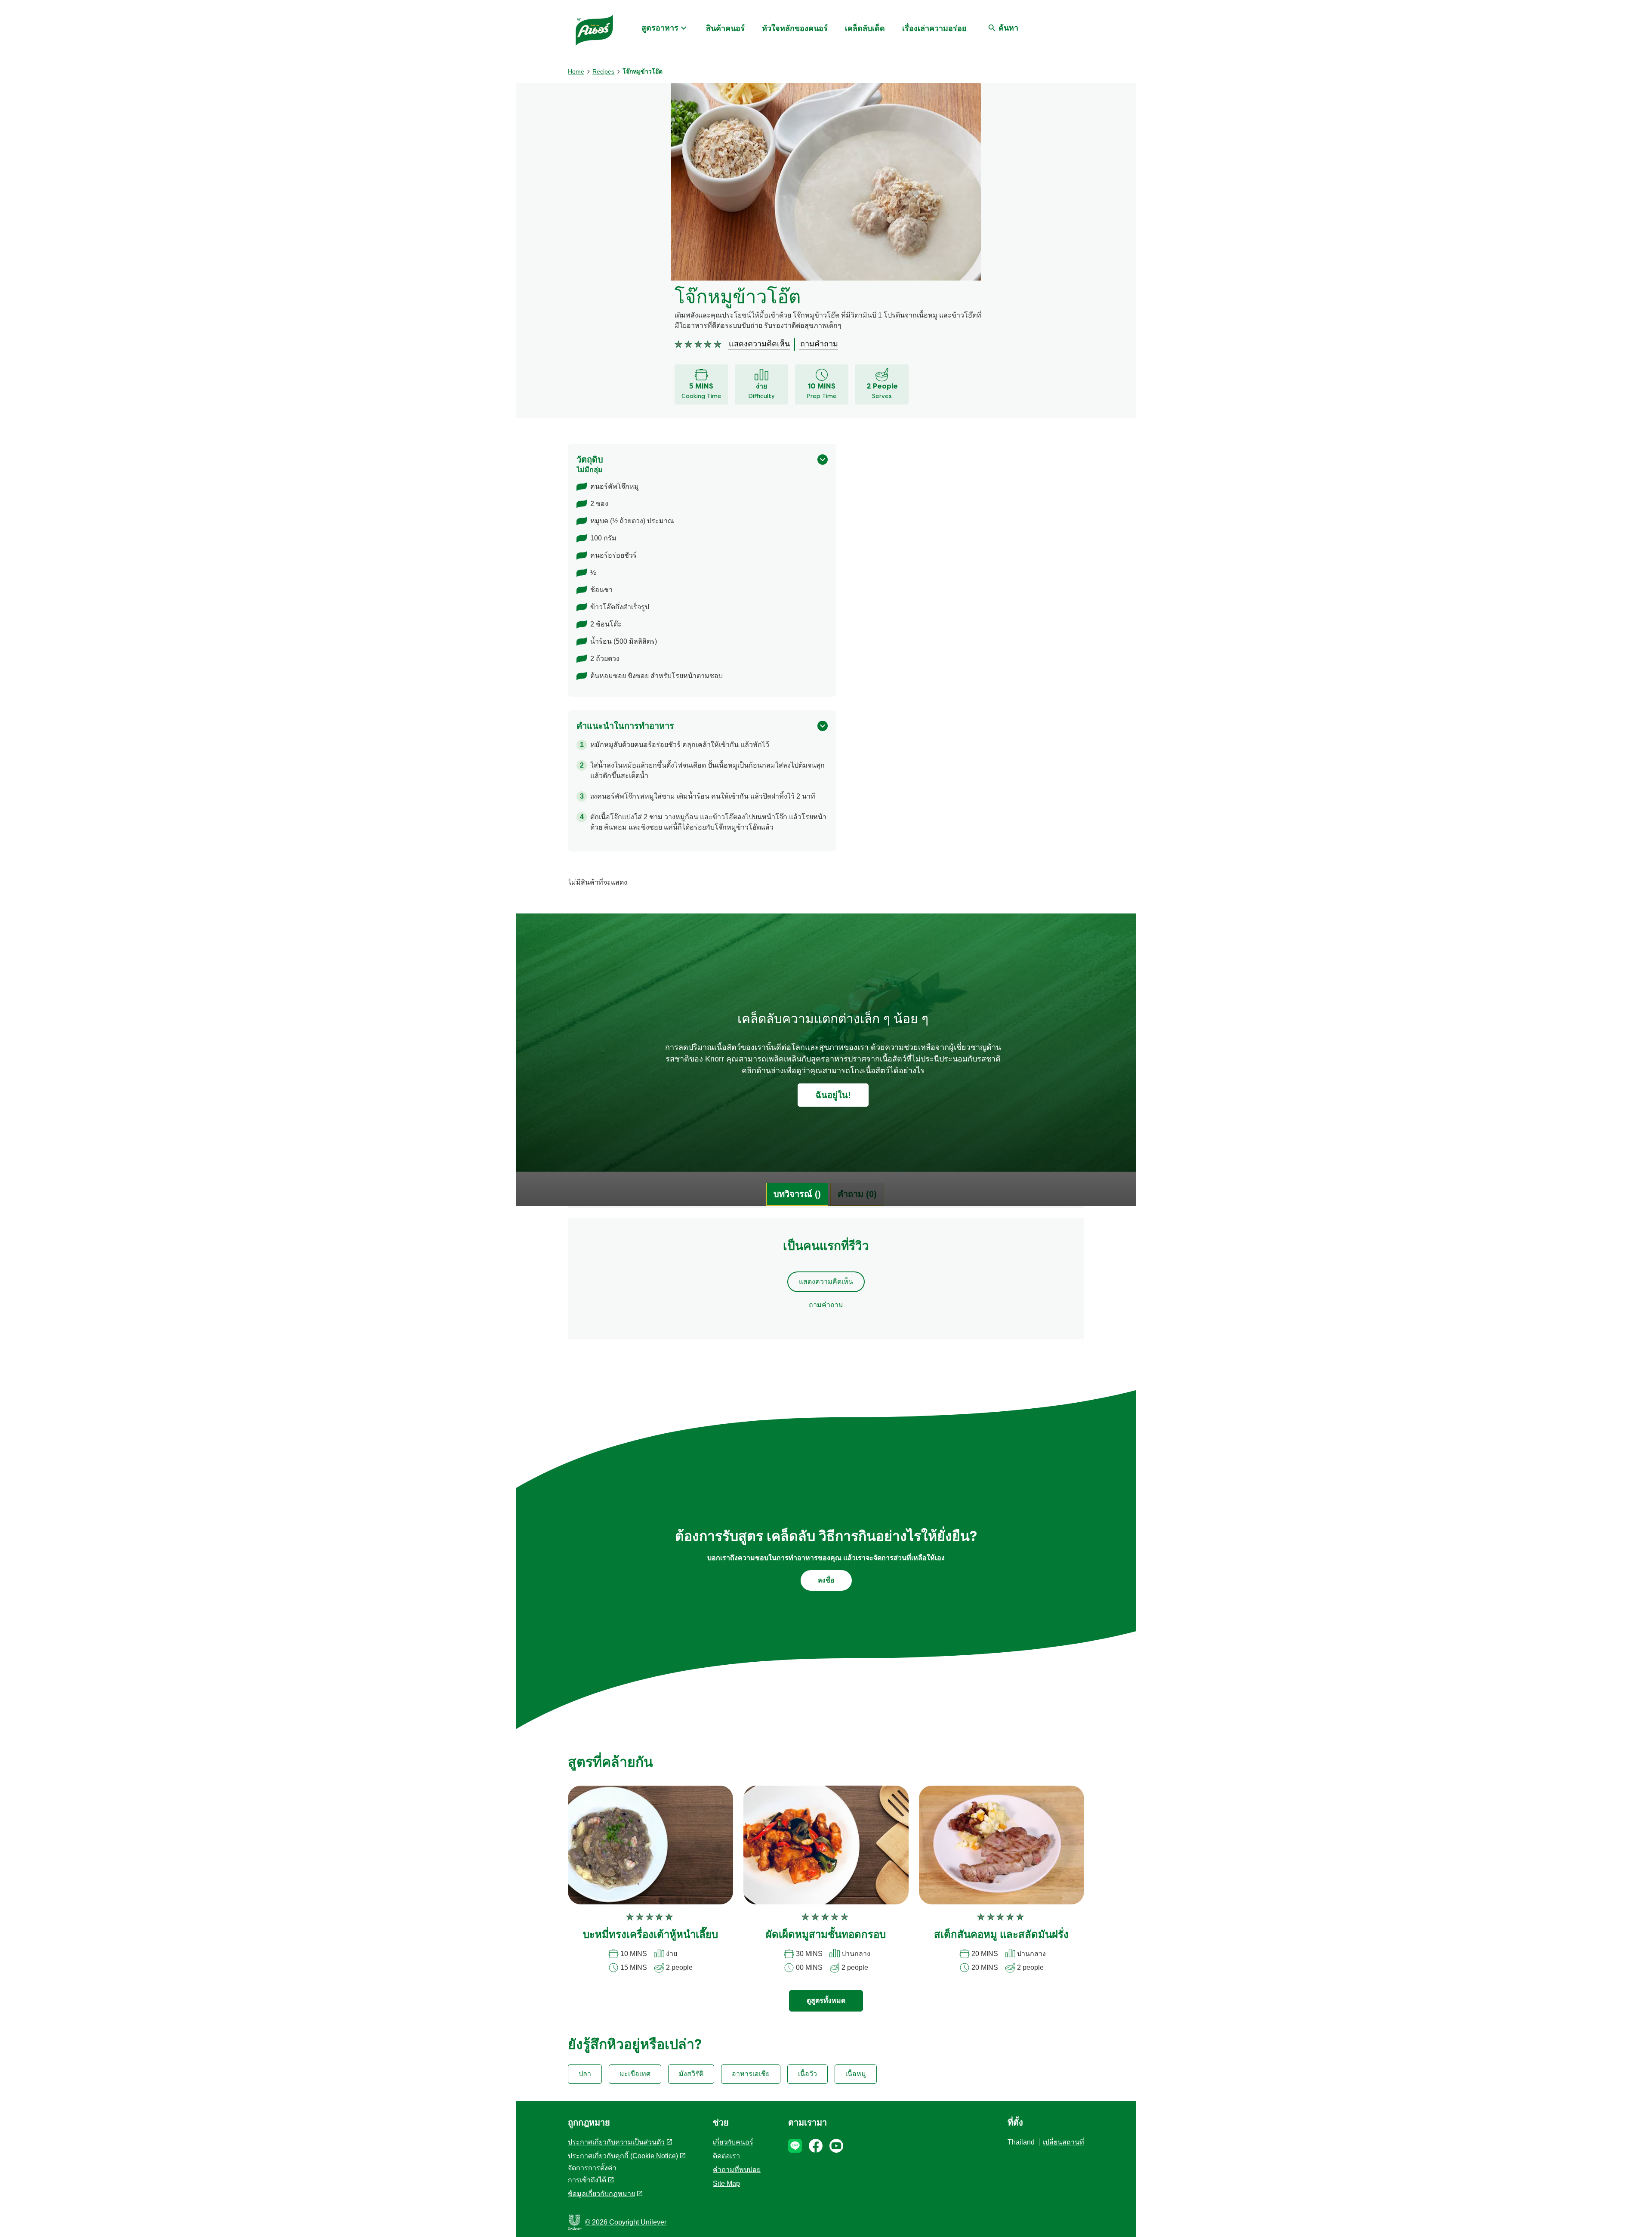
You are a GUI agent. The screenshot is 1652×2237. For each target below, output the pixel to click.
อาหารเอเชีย (751, 2074)
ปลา (585, 2074)
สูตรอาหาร (660, 28)
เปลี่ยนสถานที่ (1063, 2142)
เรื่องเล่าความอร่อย (934, 28)
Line (795, 2146)
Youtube (836, 2146)
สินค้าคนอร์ (725, 28)
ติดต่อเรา (726, 2156)
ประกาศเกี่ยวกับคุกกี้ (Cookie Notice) (623, 2156)
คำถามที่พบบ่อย (737, 2170)
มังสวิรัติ (691, 2074)
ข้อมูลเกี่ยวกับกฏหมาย (601, 2194)
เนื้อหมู (856, 2074)
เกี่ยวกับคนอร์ (733, 2142)
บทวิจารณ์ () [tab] (797, 1194)
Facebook (816, 2146)
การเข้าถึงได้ (587, 2180)
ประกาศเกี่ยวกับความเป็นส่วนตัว (616, 2142)
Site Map (726, 2183)
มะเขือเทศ (635, 2074)
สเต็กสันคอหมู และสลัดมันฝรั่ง (1001, 1935)
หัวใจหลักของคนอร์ (795, 28)
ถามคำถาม (826, 1305)
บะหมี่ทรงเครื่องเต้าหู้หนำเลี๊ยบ (650, 1935)
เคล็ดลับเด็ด (865, 28)
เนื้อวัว (808, 2074)
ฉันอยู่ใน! (833, 1095)
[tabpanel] (826, 1283)
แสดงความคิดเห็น (826, 1282)
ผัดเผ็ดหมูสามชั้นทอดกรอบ (826, 1935)
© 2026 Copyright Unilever (626, 2222)
